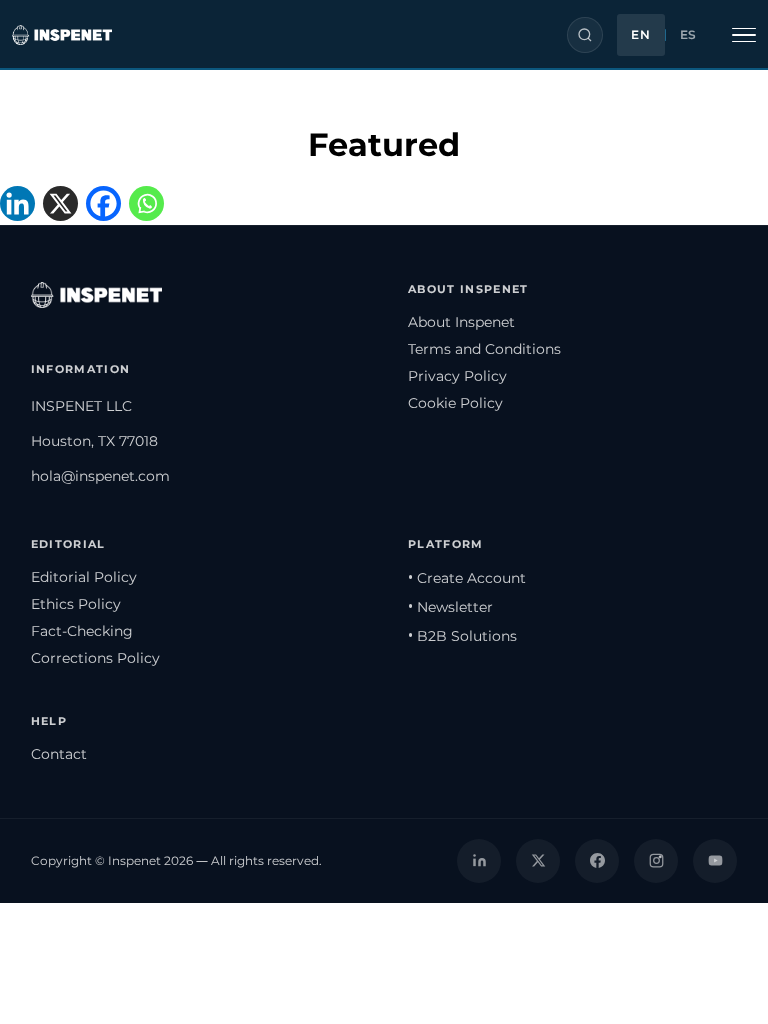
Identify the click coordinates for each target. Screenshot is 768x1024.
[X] (64, 205)
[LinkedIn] (479, 861)
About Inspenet (461, 322)
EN (640, 35)
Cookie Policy (455, 403)
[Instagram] (656, 861)
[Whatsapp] (150, 205)
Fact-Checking (82, 631)
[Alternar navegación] (744, 35)
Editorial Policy (84, 577)
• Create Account (467, 578)
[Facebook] (107, 205)
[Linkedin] (21, 205)
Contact (59, 754)
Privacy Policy (457, 376)
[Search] (585, 35)
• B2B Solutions (462, 636)
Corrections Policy (95, 658)
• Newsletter (450, 607)
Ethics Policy (76, 604)
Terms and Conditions (484, 349)
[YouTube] (715, 861)
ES (688, 35)
